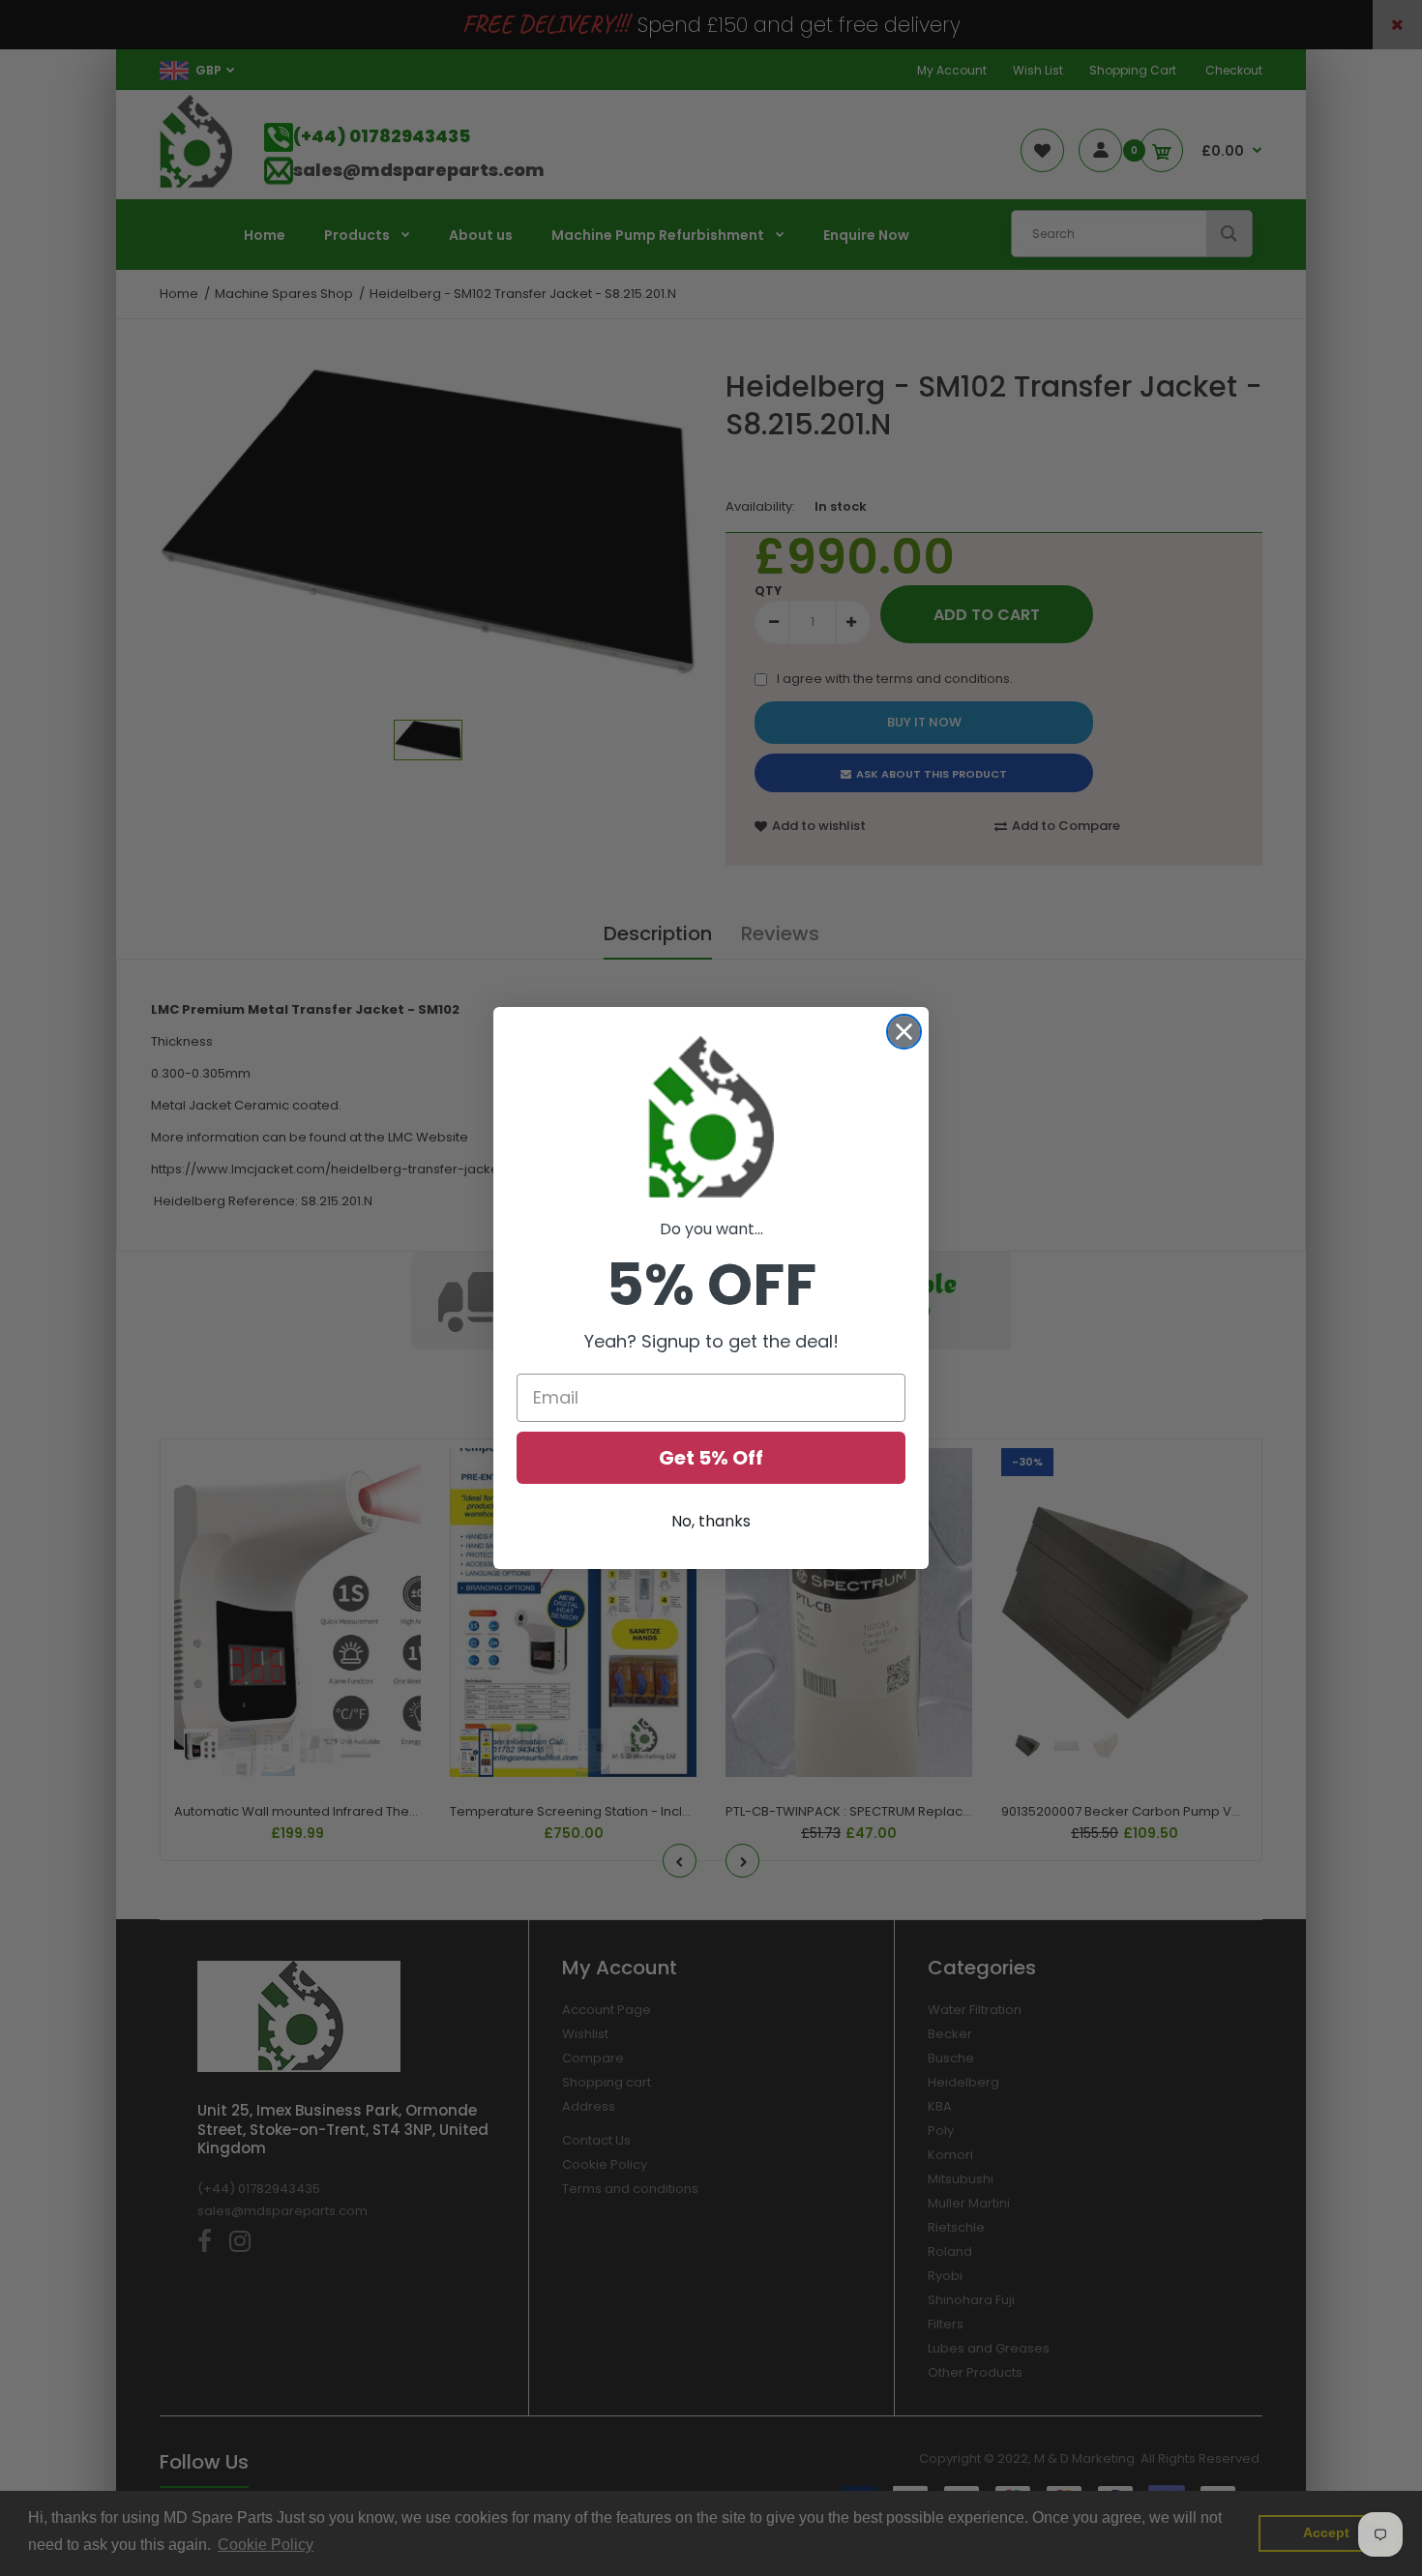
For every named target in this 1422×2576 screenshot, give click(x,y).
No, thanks (711, 1521)
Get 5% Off (711, 1458)
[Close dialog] (904, 1032)
